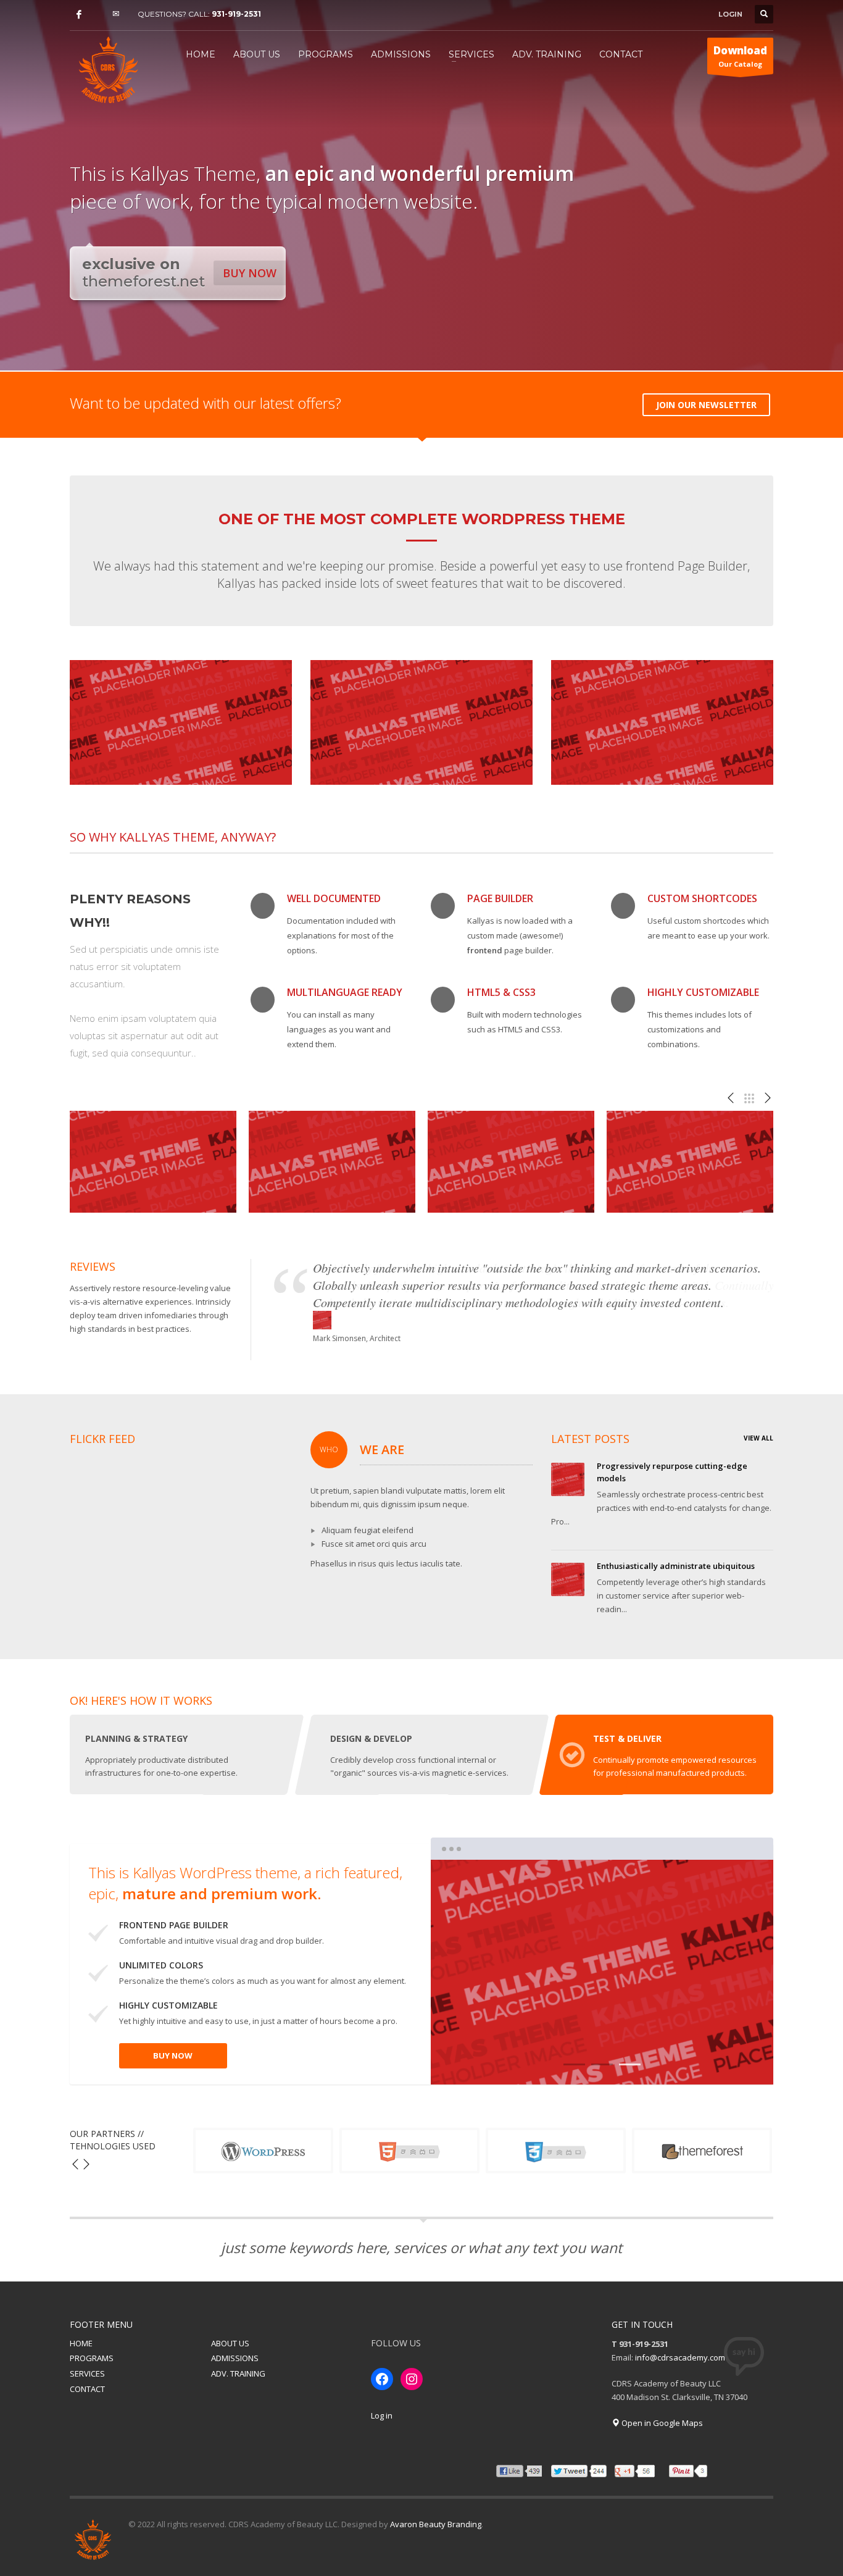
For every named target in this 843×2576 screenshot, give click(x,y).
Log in (382, 2415)
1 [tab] (574, 2064)
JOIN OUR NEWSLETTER (706, 405)
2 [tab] (602, 2064)
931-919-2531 (236, 14)
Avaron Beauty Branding (436, 2524)
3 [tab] (630, 2064)
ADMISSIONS (235, 2358)
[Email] (116, 14)
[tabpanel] (602, 1972)
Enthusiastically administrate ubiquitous (676, 1566)
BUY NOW (250, 273)
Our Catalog (740, 56)
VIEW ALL (758, 1438)
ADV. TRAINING (238, 2373)
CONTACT (87, 2389)
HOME (81, 2343)
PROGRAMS (92, 2358)
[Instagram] (98, 14)
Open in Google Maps (661, 2423)
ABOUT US (230, 2343)
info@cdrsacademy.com (680, 2357)
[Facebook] (79, 14)
